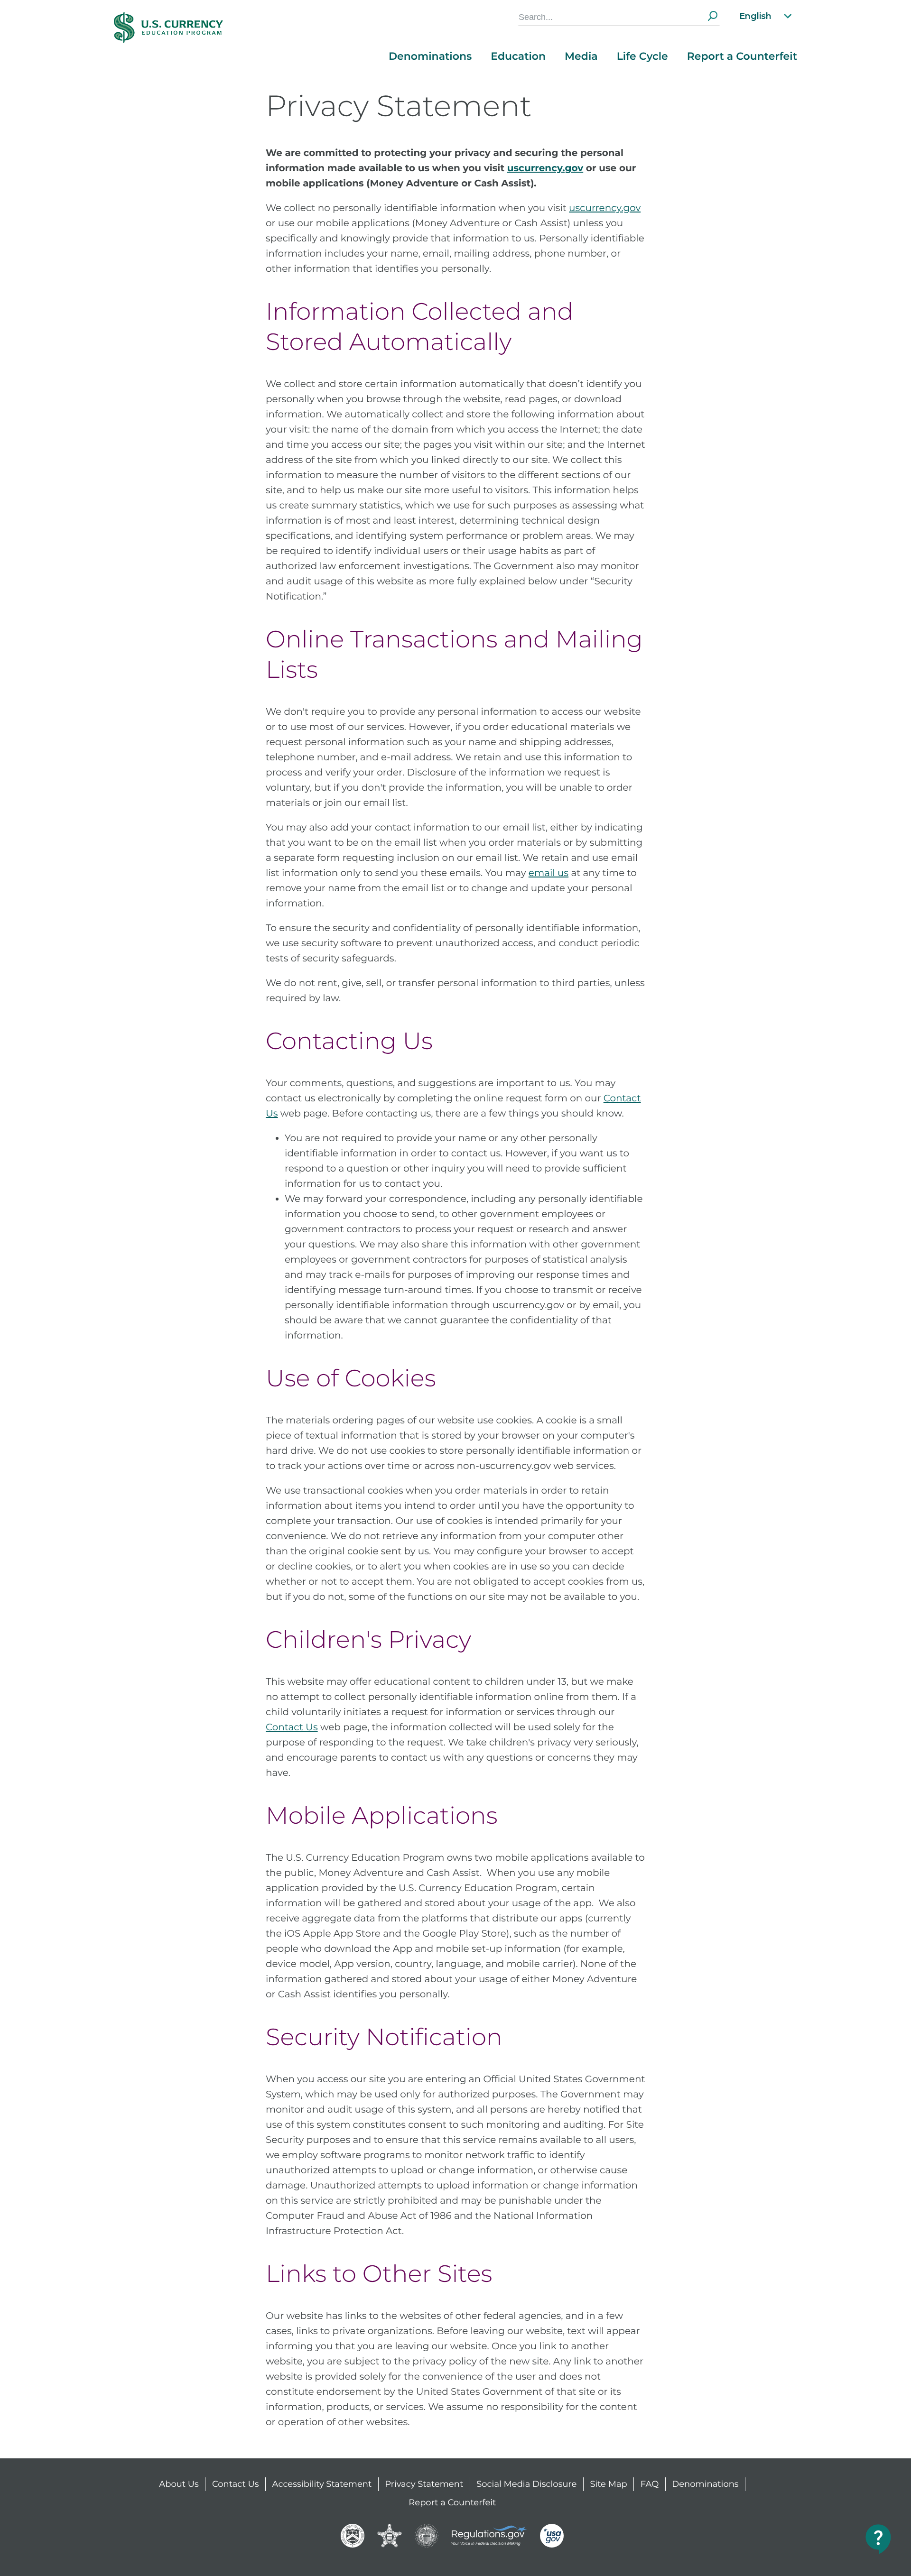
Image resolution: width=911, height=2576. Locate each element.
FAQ (650, 2484)
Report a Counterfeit (742, 56)
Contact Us (292, 1727)
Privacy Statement (424, 2484)
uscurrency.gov (605, 208)
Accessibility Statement (322, 2484)
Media (581, 56)
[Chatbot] (879, 2539)
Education (518, 56)
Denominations (430, 56)
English (755, 16)
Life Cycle (642, 56)
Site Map (608, 2484)
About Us (179, 2484)
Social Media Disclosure (526, 2484)
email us (548, 873)
